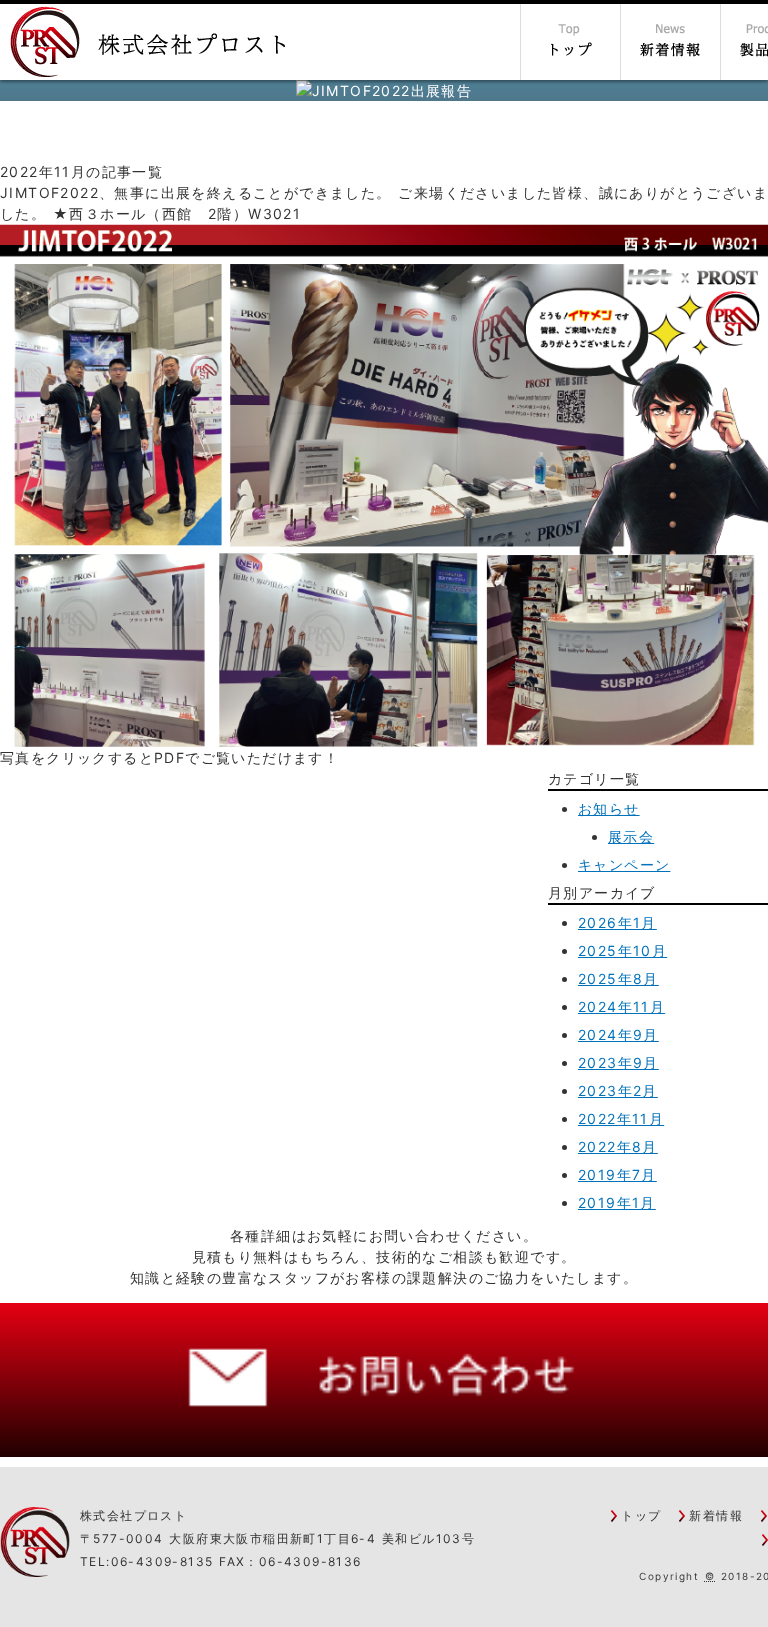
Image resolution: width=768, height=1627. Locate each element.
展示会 (631, 836)
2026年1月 (617, 922)
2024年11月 (621, 1006)
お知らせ (609, 808)
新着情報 (716, 1515)
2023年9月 (618, 1062)
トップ (641, 1515)
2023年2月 (618, 1090)
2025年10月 (622, 950)
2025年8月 (618, 978)
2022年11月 (621, 1118)
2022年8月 (618, 1146)
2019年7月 (617, 1174)
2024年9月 (618, 1034)
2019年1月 (617, 1202)
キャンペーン (624, 864)
